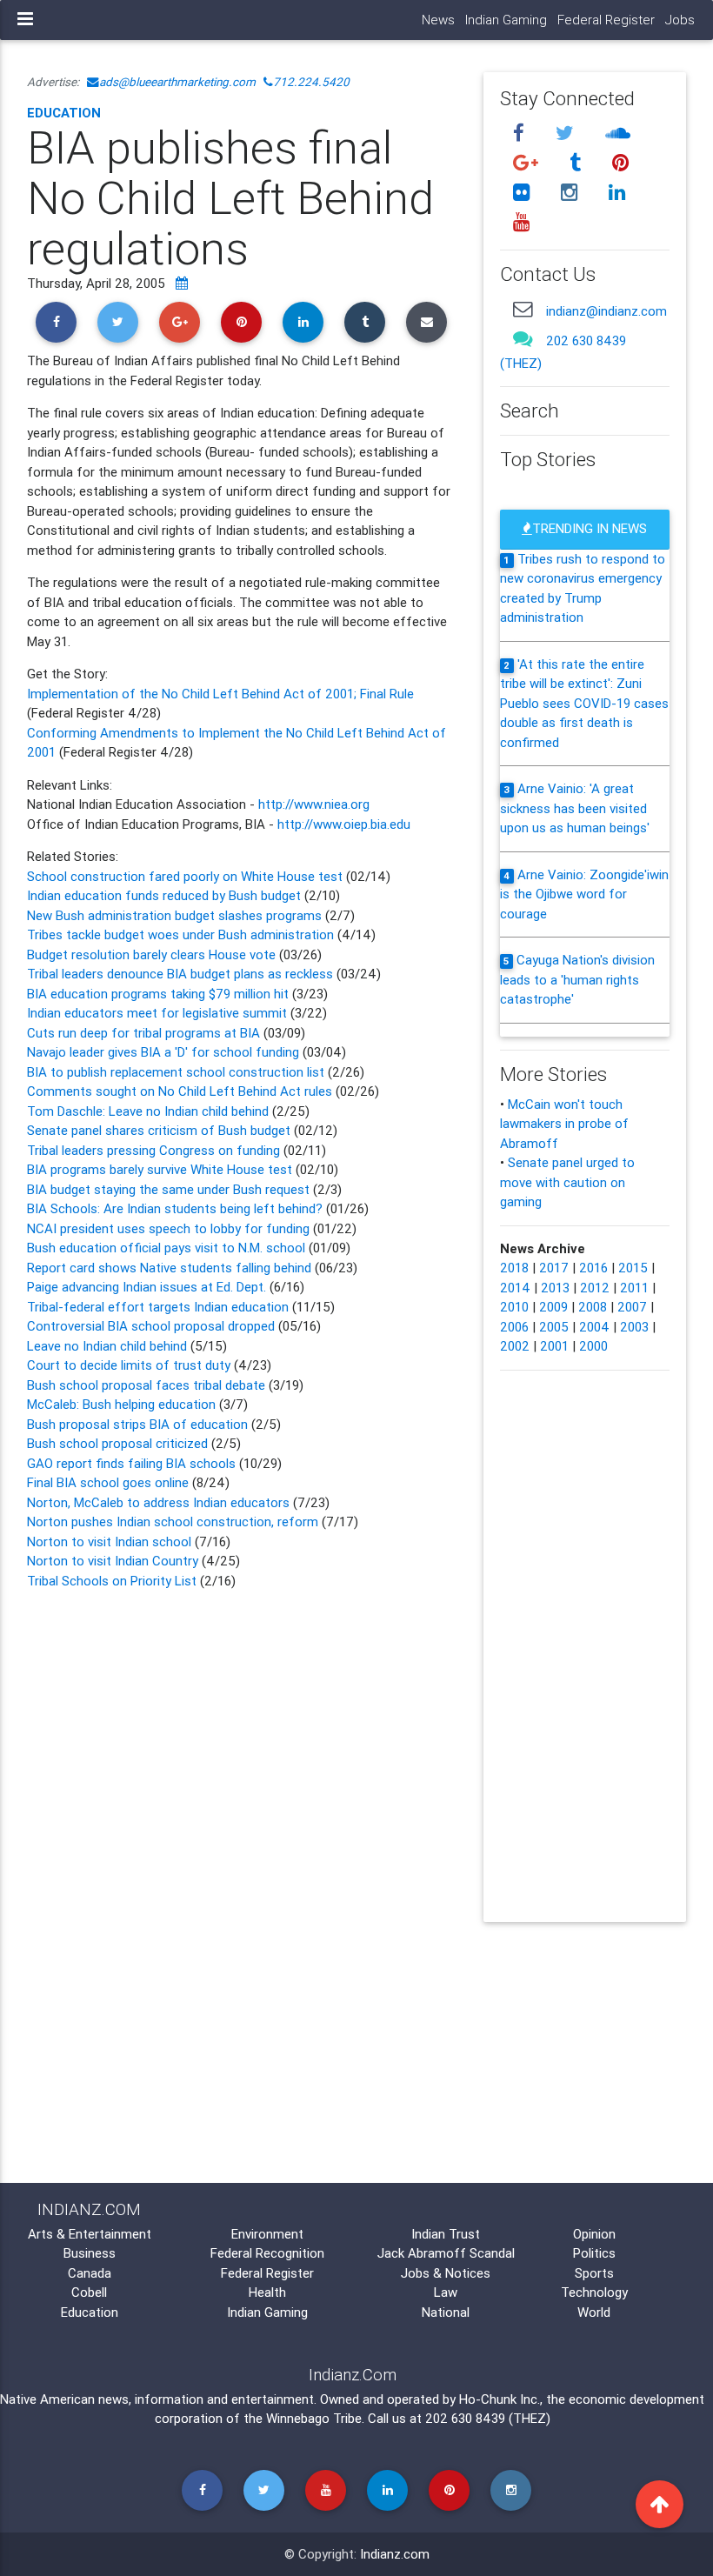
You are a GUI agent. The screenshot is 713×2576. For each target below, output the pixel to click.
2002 (515, 1346)
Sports (594, 2273)
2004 (594, 1327)
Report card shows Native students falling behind (169, 1268)
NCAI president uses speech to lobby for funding (168, 1228)
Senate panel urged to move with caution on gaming (567, 1182)
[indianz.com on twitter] (567, 133)
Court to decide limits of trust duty (129, 1365)
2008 (593, 1307)
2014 (515, 1288)
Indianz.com (395, 2554)
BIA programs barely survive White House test (160, 1169)
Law (446, 2292)
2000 (593, 1346)
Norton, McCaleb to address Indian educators (160, 1502)
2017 (554, 1268)
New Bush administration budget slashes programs (176, 915)
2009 (553, 1307)
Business (90, 2253)
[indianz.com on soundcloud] (617, 133)
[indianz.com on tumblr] (577, 163)
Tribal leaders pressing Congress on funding (153, 1150)
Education (64, 113)
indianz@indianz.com (606, 311)
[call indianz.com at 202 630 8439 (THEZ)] (523, 339)
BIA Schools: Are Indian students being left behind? (175, 1208)
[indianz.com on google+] (528, 163)
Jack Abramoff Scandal (446, 2253)
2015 (633, 1268)
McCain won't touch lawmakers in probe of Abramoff (564, 1124)
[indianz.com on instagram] (571, 192)
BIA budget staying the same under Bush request (170, 1189)
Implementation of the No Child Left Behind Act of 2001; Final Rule (220, 694)
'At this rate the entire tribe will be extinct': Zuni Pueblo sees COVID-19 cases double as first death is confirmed (584, 703)
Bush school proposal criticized (119, 1443)
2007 (632, 1307)
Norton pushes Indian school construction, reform (174, 1522)
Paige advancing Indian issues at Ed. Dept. (148, 1287)
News (438, 20)
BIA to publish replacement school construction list (177, 1072)
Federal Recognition (267, 2253)
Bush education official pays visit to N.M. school (166, 1248)
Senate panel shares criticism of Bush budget (159, 1130)
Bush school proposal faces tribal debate (146, 1385)
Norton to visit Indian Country (113, 1561)
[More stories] (182, 283)
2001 (554, 1346)
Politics (594, 2253)
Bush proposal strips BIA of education (139, 1424)
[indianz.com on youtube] (521, 221)
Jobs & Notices (446, 2273)
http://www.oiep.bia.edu (344, 824)
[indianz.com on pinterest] (620, 163)
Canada (90, 2273)
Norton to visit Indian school (111, 1542)
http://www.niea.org (314, 804)
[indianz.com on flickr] (523, 192)
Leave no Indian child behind (109, 1346)
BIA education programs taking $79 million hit (160, 994)
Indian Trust (446, 2234)
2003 (634, 1327)
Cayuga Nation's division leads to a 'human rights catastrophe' (577, 979)
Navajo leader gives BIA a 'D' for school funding (163, 1052)
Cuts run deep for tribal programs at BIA (143, 1033)
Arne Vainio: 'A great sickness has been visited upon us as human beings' (575, 808)
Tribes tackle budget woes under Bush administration (182, 934)
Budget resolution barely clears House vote (151, 954)
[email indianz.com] (523, 309)
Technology (594, 2292)
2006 (514, 1327)
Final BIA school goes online (110, 1482)
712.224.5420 (311, 82)
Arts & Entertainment (90, 2234)
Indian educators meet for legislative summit (159, 1013)
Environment (267, 2234)
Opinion (594, 2234)
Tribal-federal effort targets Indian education (158, 1307)
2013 (555, 1288)
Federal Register (606, 20)
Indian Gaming (506, 20)
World (594, 2312)
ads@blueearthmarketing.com (177, 82)
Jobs (680, 20)
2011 (634, 1288)
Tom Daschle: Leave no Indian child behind (150, 1111)
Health (267, 2292)
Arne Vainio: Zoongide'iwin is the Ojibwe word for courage (584, 894)
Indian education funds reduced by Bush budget (166, 895)
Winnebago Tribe (314, 2418)
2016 (593, 1268)
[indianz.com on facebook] (521, 133)
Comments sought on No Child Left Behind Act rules (180, 1091)
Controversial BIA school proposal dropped (153, 1326)
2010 (514, 1307)
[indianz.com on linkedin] (616, 192)
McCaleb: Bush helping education (121, 1404)
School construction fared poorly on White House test (185, 876)
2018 (514, 1268)
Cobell (89, 2292)
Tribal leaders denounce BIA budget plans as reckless (180, 974)
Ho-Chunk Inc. (500, 2399)
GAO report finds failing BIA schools (133, 1463)
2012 (595, 1288)
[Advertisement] (242, 1741)
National (446, 2312)
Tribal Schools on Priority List (113, 1581)
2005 (554, 1327)
